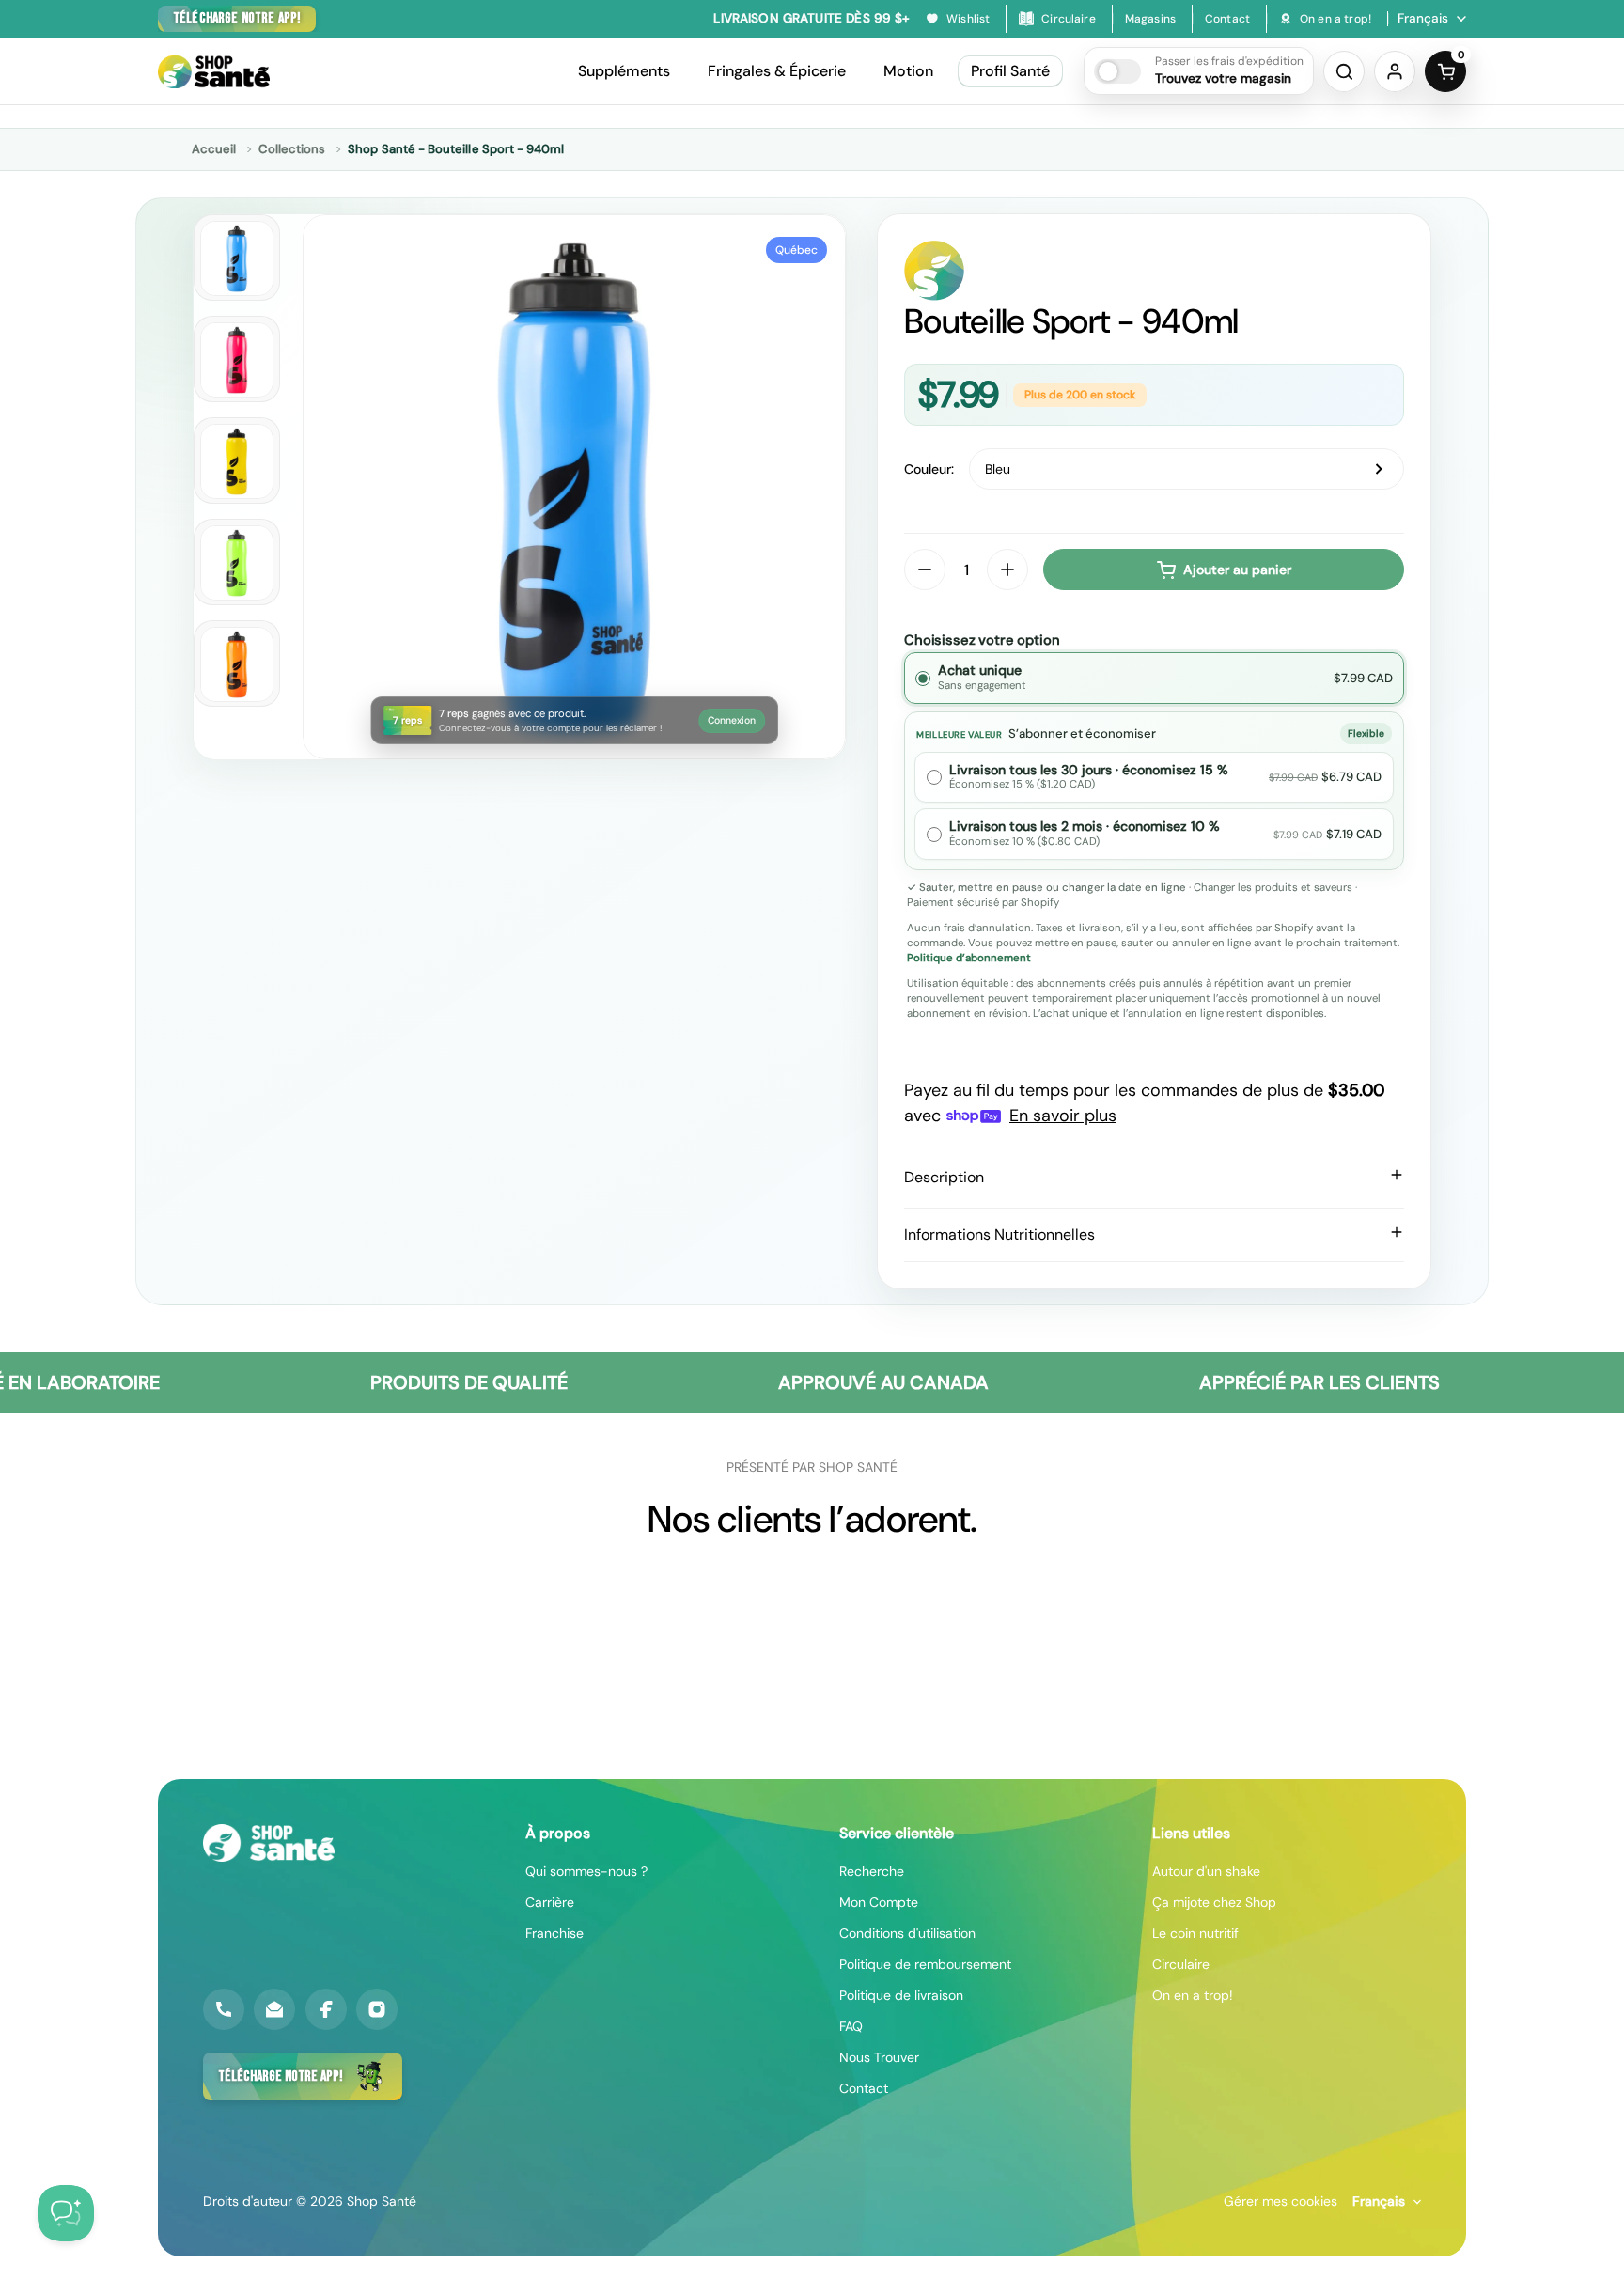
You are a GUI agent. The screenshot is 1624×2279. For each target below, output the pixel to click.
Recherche (872, 1871)
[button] (1199, 71)
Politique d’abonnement (969, 958)
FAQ (851, 2026)
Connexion (732, 720)
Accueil (214, 149)
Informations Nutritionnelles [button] (999, 1234)
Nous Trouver (879, 2057)
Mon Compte (879, 1902)
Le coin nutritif (1195, 1933)
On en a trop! (1193, 1995)
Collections (292, 149)
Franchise (554, 1933)
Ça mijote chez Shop (1214, 1902)
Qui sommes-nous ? (586, 1871)
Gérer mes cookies (1280, 2201)
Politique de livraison (901, 1995)
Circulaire (1181, 1964)
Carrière (550, 1902)
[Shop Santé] (214, 71)
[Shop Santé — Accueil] (269, 1843)
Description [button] (944, 1177)
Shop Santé (382, 2201)
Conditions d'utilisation (907, 1933)
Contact (864, 2088)
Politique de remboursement (925, 1964)
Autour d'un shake (1206, 1871)
